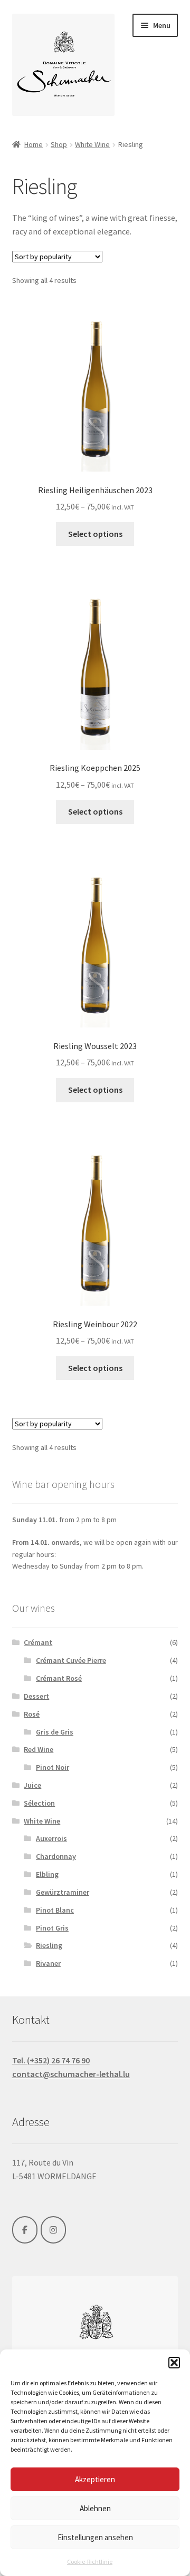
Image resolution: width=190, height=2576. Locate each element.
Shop (59, 144)
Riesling (49, 1945)
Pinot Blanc (55, 1910)
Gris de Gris (55, 1732)
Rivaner (48, 1963)
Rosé (32, 1714)
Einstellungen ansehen (95, 2537)
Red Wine (39, 1749)
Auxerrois (51, 1838)
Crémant (38, 1642)
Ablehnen (95, 2508)
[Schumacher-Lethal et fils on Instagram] (53, 2230)
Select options (95, 534)
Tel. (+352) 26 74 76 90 (51, 2060)
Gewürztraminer (63, 1892)
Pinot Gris (52, 1928)
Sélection (39, 1803)
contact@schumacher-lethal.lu (71, 2074)
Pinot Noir (53, 1767)
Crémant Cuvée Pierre (71, 1660)
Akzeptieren (95, 2479)
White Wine (92, 144)
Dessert (36, 1696)
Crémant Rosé (59, 1678)
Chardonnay (56, 1856)
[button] (174, 2363)
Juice (32, 1785)
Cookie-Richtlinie (90, 2562)
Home (34, 144)
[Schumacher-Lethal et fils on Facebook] (25, 2230)
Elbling (47, 1874)
